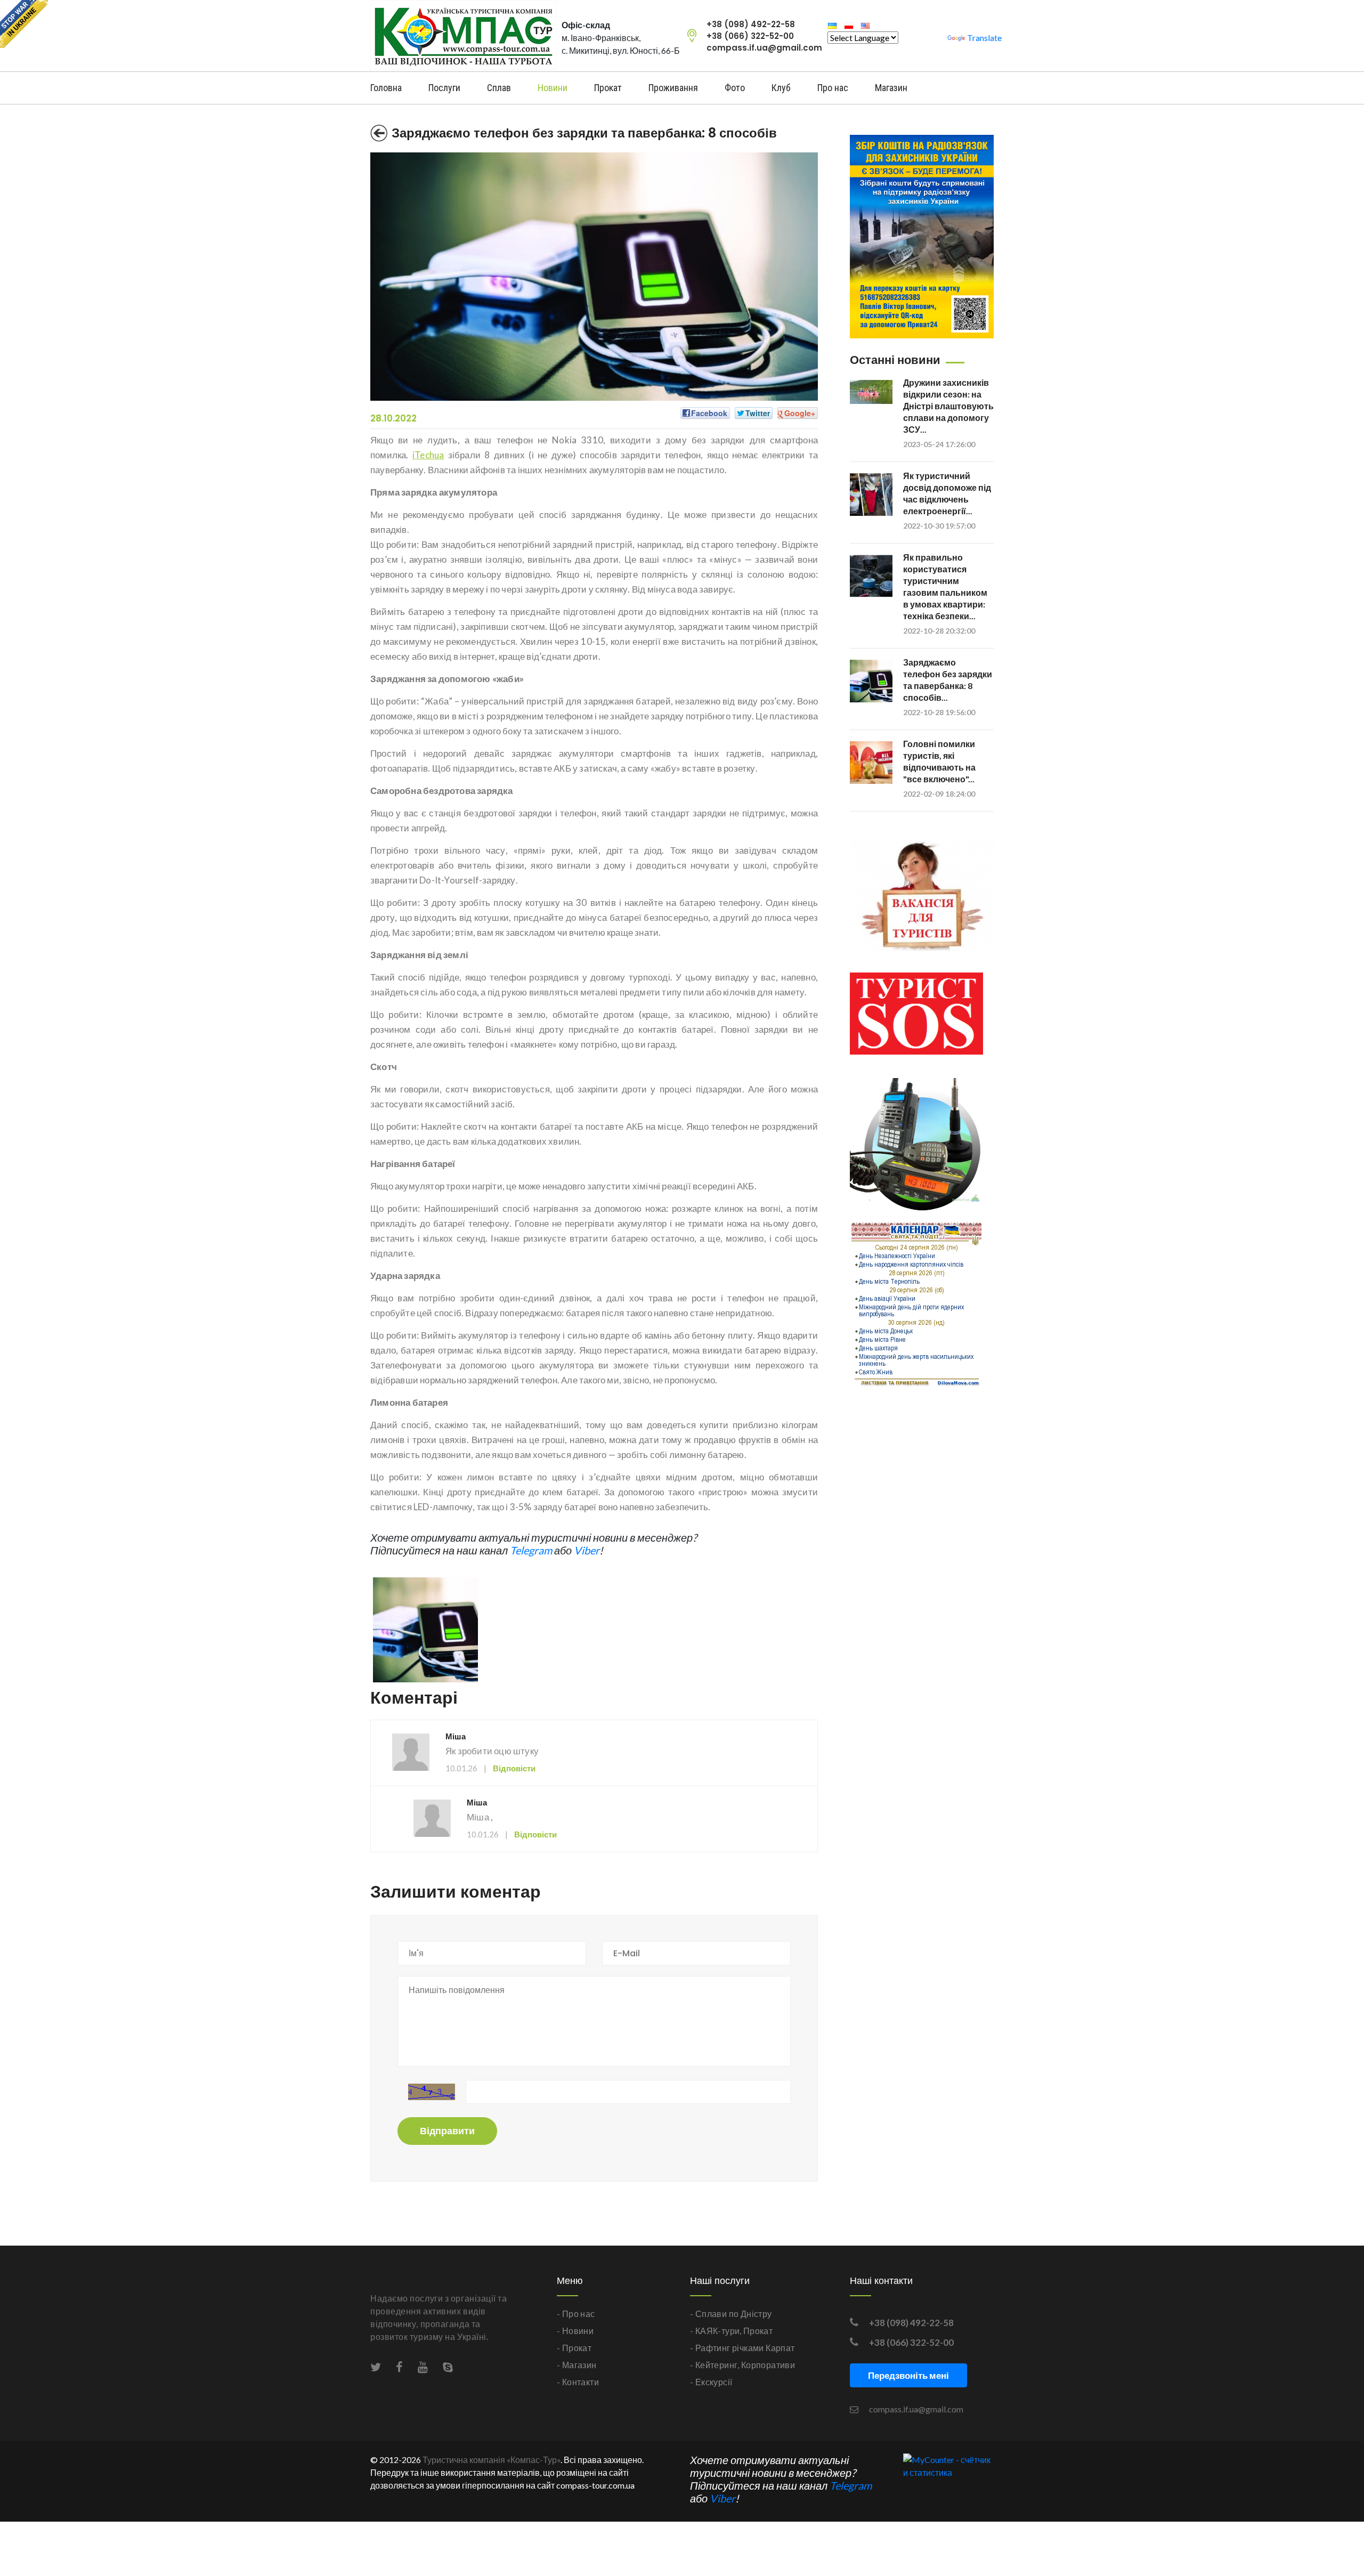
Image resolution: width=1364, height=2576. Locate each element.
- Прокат (574, 2348)
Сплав (499, 88)
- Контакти (578, 2382)
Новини (553, 88)
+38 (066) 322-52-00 (750, 36)
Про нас (833, 88)
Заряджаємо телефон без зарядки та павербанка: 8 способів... (948, 680)
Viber (587, 1550)
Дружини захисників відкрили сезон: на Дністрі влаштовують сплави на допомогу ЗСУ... (948, 406)
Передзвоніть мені (908, 2375)
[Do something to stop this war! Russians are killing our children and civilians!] (24, 24)
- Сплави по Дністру (731, 2314)
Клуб (781, 88)
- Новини (575, 2331)
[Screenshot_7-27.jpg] (425, 1629)
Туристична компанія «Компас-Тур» (492, 2460)
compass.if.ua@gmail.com (764, 48)
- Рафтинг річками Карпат (742, 2348)
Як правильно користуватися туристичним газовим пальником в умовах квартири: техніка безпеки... (945, 586)
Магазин (891, 88)
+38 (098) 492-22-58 (751, 24)
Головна (386, 88)
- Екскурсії (711, 2382)
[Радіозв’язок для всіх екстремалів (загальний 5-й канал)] (916, 1149)
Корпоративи (768, 2365)
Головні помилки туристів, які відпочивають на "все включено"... (939, 761)
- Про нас (576, 2314)
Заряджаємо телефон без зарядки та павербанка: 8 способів (584, 133)
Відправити (447, 2131)
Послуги (444, 88)
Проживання (673, 88)
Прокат (608, 88)
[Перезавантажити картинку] (432, 2092)
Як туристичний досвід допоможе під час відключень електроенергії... (947, 493)
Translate (984, 38)
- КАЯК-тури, (716, 2331)
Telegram (531, 1550)
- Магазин (577, 2365)
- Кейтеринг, (715, 2365)
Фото (735, 88)
